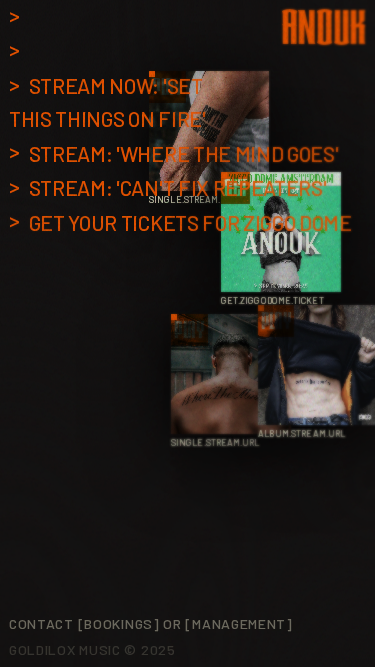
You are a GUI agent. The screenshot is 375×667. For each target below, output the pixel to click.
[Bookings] (119, 623)
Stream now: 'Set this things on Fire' (107, 102)
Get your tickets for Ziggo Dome (190, 222)
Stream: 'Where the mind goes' (184, 153)
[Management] (238, 623)
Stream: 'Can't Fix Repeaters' (178, 187)
